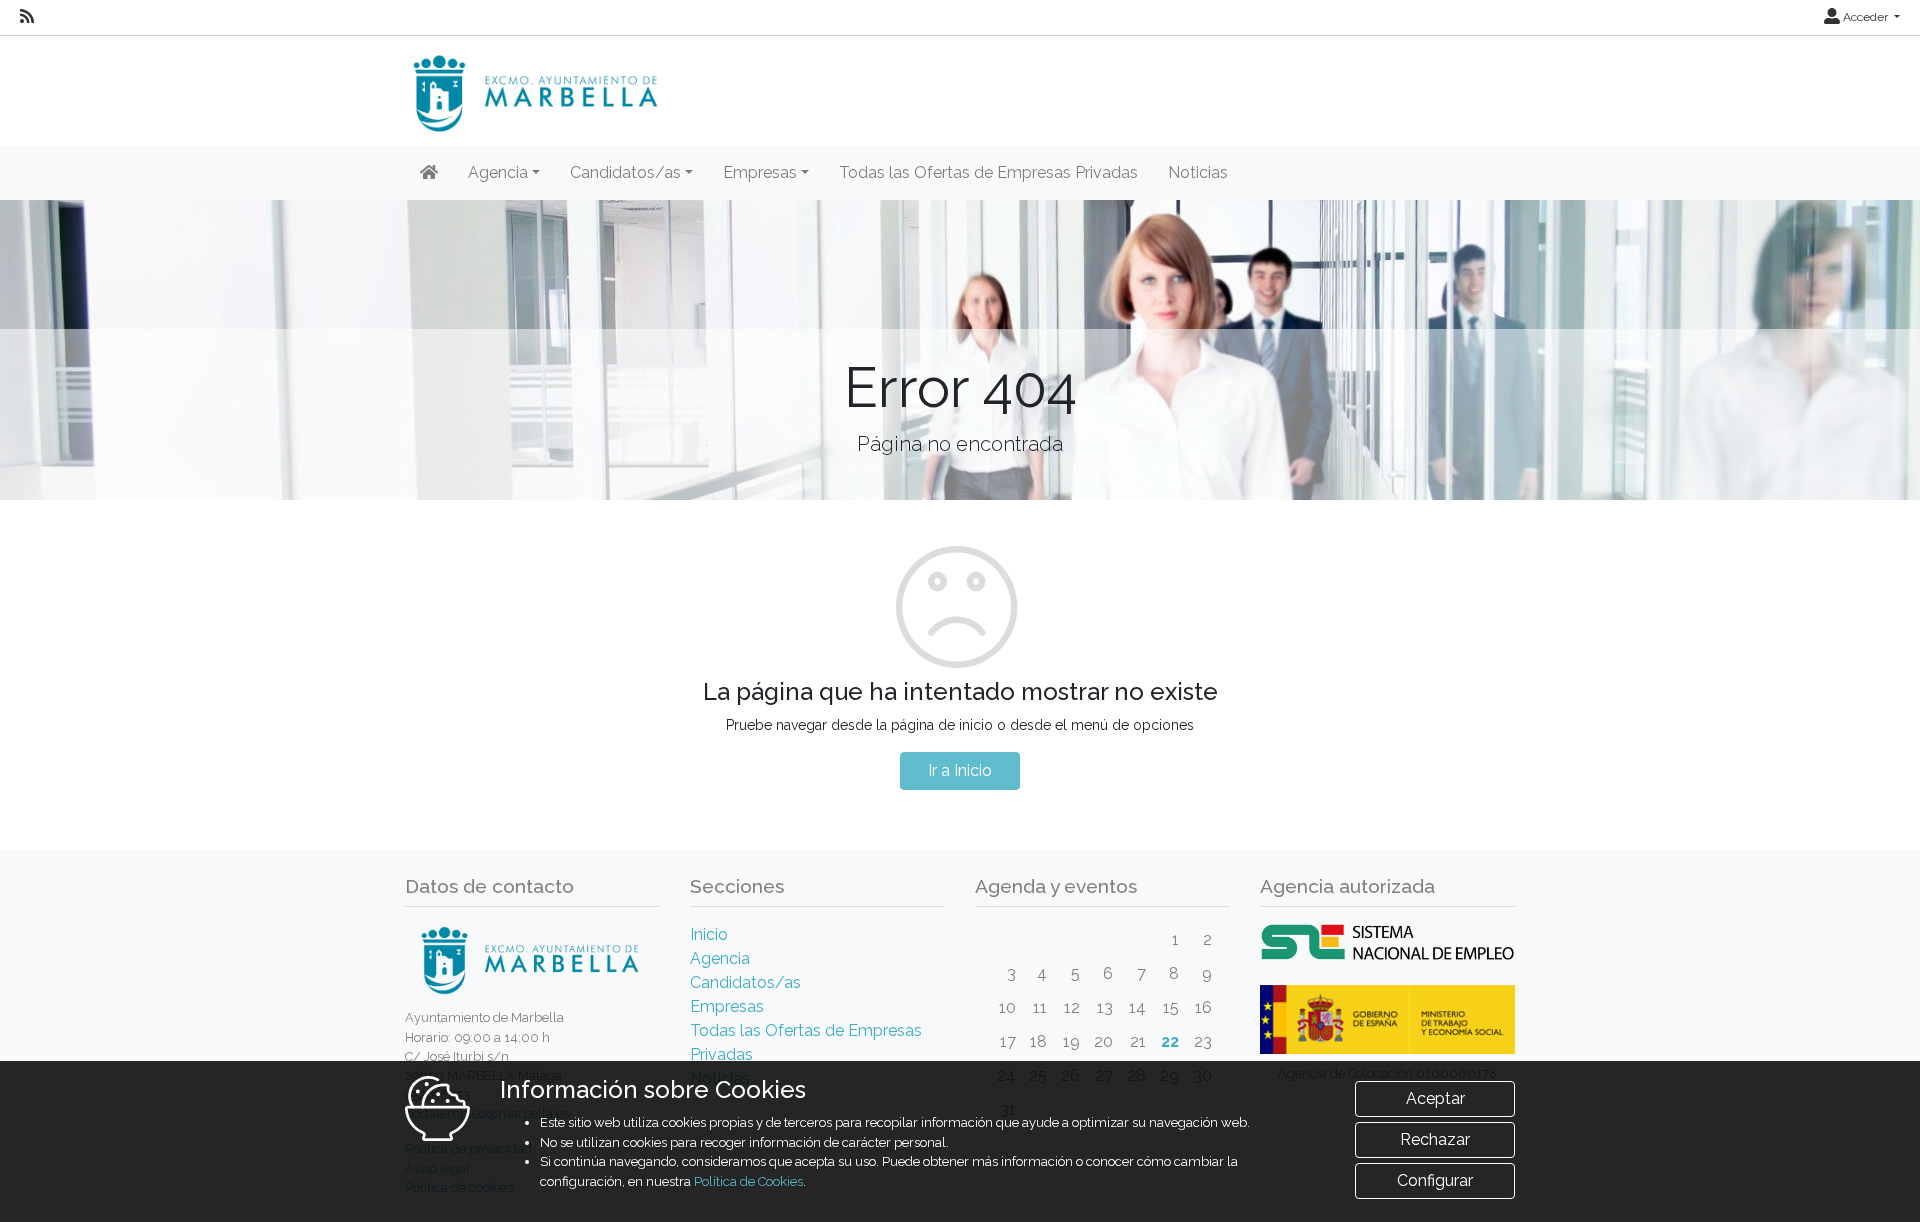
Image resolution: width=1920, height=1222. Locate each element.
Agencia (720, 958)
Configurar (1435, 1180)
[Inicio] (429, 173)
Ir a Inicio (960, 770)
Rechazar (1435, 1139)
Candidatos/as (745, 982)
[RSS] (27, 17)
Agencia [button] (498, 172)
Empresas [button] (760, 172)
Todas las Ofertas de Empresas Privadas (988, 172)
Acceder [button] (1865, 17)
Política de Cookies (748, 1181)
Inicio (709, 934)
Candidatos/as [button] (625, 172)
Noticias (1198, 172)
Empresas (727, 1006)
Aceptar (1435, 1098)
